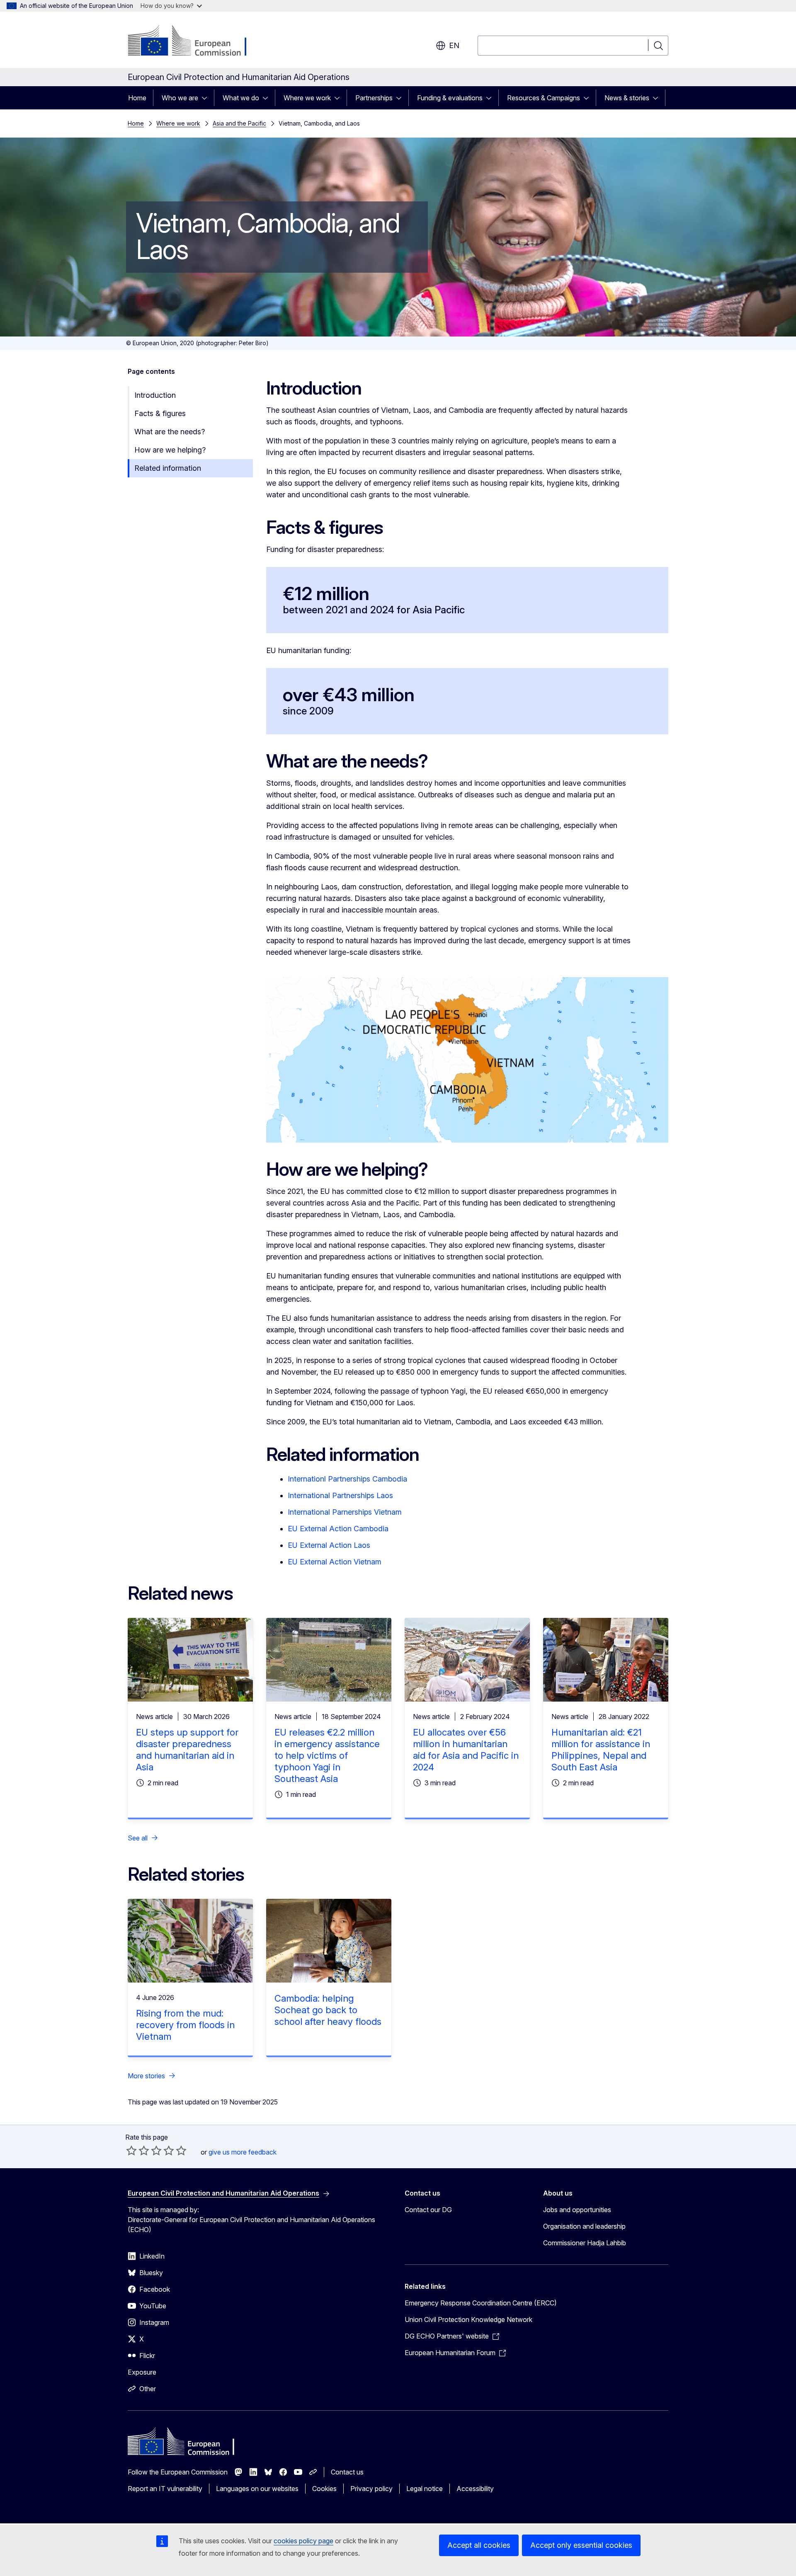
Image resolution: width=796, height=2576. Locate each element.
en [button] (454, 45)
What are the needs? (170, 432)
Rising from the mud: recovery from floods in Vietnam (185, 2025)
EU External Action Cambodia (338, 1529)
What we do (241, 98)
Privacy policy (371, 2489)
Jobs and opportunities (577, 2210)
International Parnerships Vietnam (345, 1512)
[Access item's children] (207, 98)
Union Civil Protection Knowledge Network (468, 2319)
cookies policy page (303, 2541)
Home (137, 98)
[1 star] (131, 2150)
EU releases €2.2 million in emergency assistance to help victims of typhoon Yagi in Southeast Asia (327, 1755)
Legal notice (425, 2489)
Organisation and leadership (584, 2226)
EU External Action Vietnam (335, 1562)
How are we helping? (170, 450)
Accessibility (475, 2489)
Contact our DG (428, 2210)
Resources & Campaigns (544, 98)
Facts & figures (160, 413)
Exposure (142, 2372)
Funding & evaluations (450, 98)
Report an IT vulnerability (165, 2489)
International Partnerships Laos (340, 1495)
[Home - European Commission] (195, 41)
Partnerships (374, 98)
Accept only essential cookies (581, 2545)
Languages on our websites (257, 2489)
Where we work (307, 98)
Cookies (324, 2489)
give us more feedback (243, 2152)
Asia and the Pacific (239, 123)
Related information (168, 468)
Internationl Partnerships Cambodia (347, 1479)
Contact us (347, 2472)
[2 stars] (138, 2150)
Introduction (155, 395)
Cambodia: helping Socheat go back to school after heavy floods (328, 2010)
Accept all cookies (479, 2545)
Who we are (180, 98)
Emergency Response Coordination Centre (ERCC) (481, 2303)
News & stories (627, 98)
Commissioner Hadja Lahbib (585, 2243)
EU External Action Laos (329, 1545)
